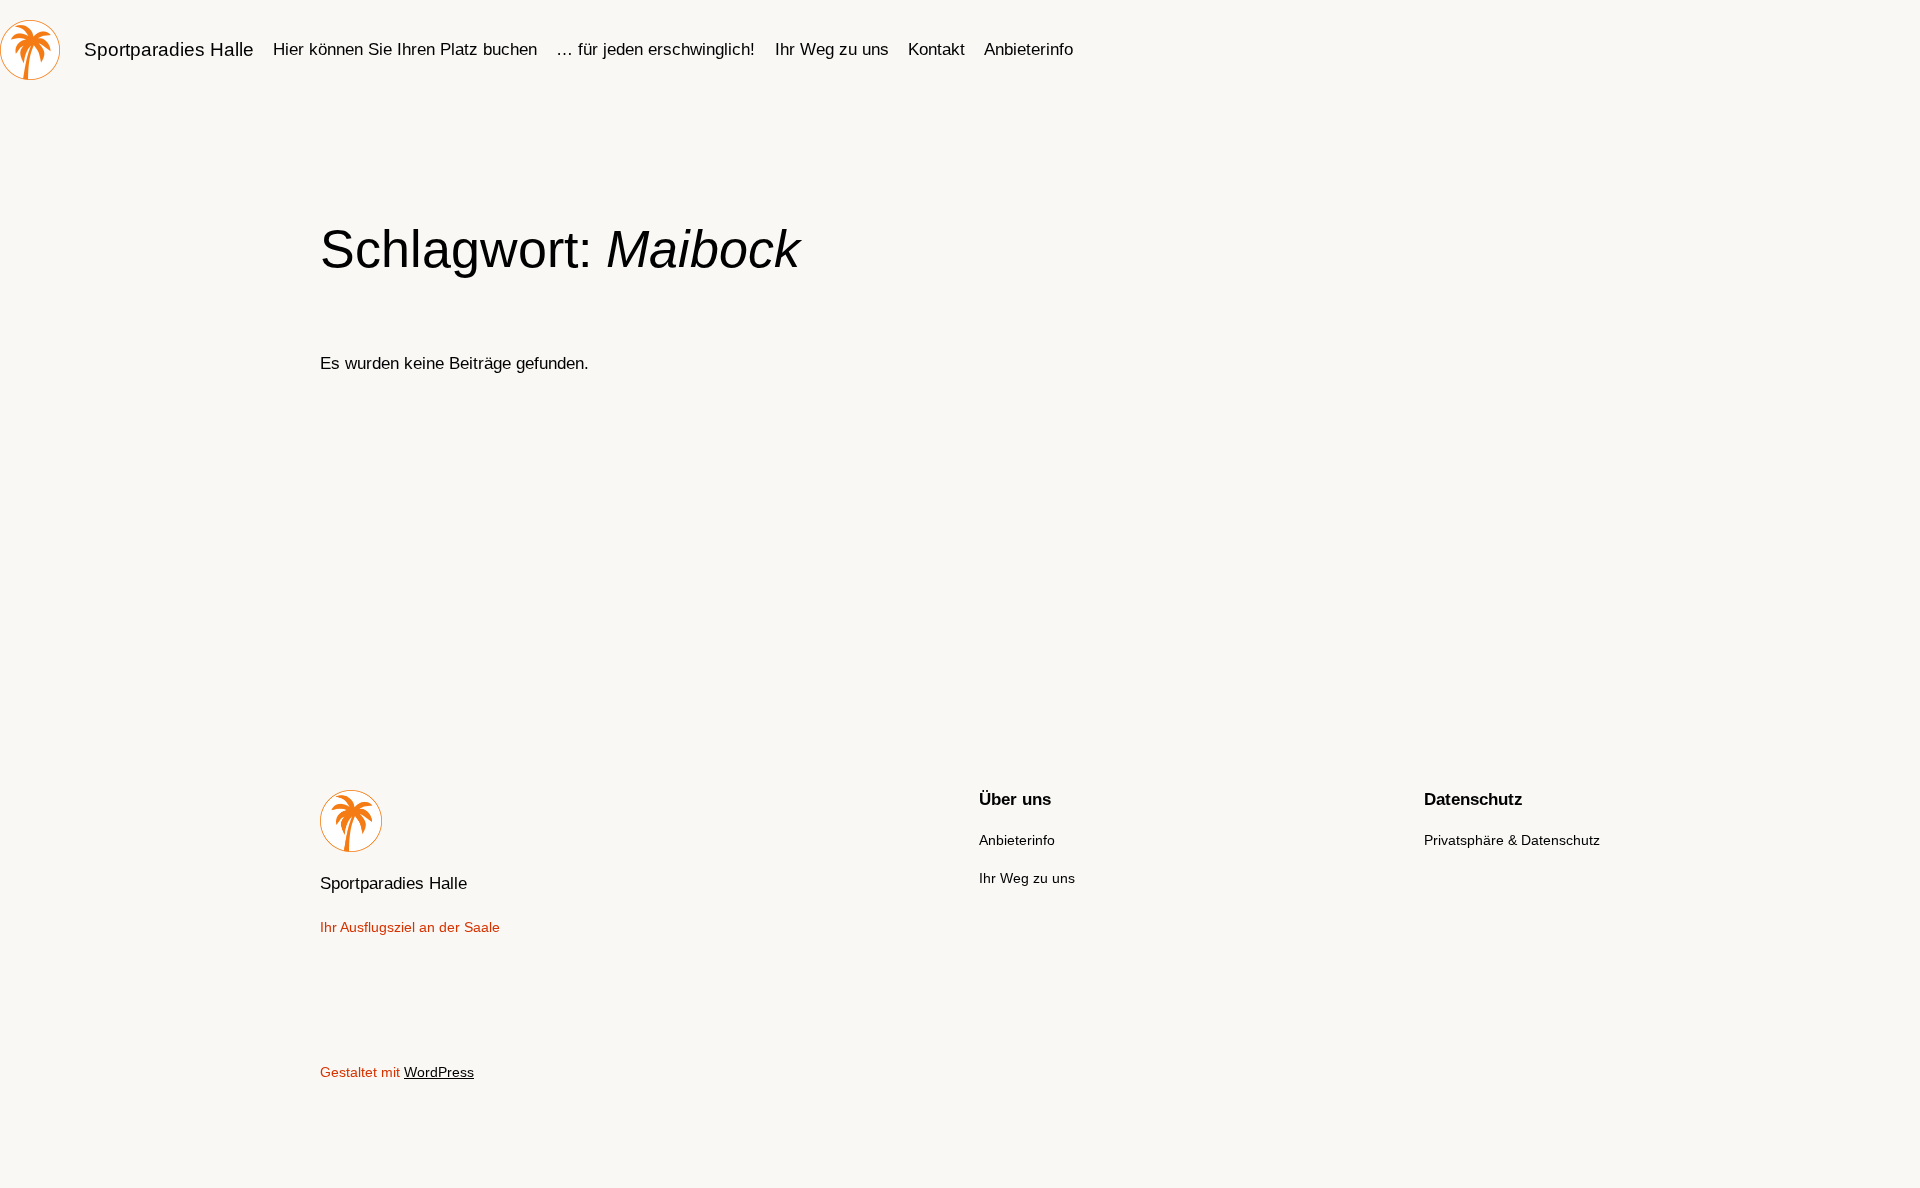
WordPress (439, 1072)
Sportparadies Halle (169, 49)
